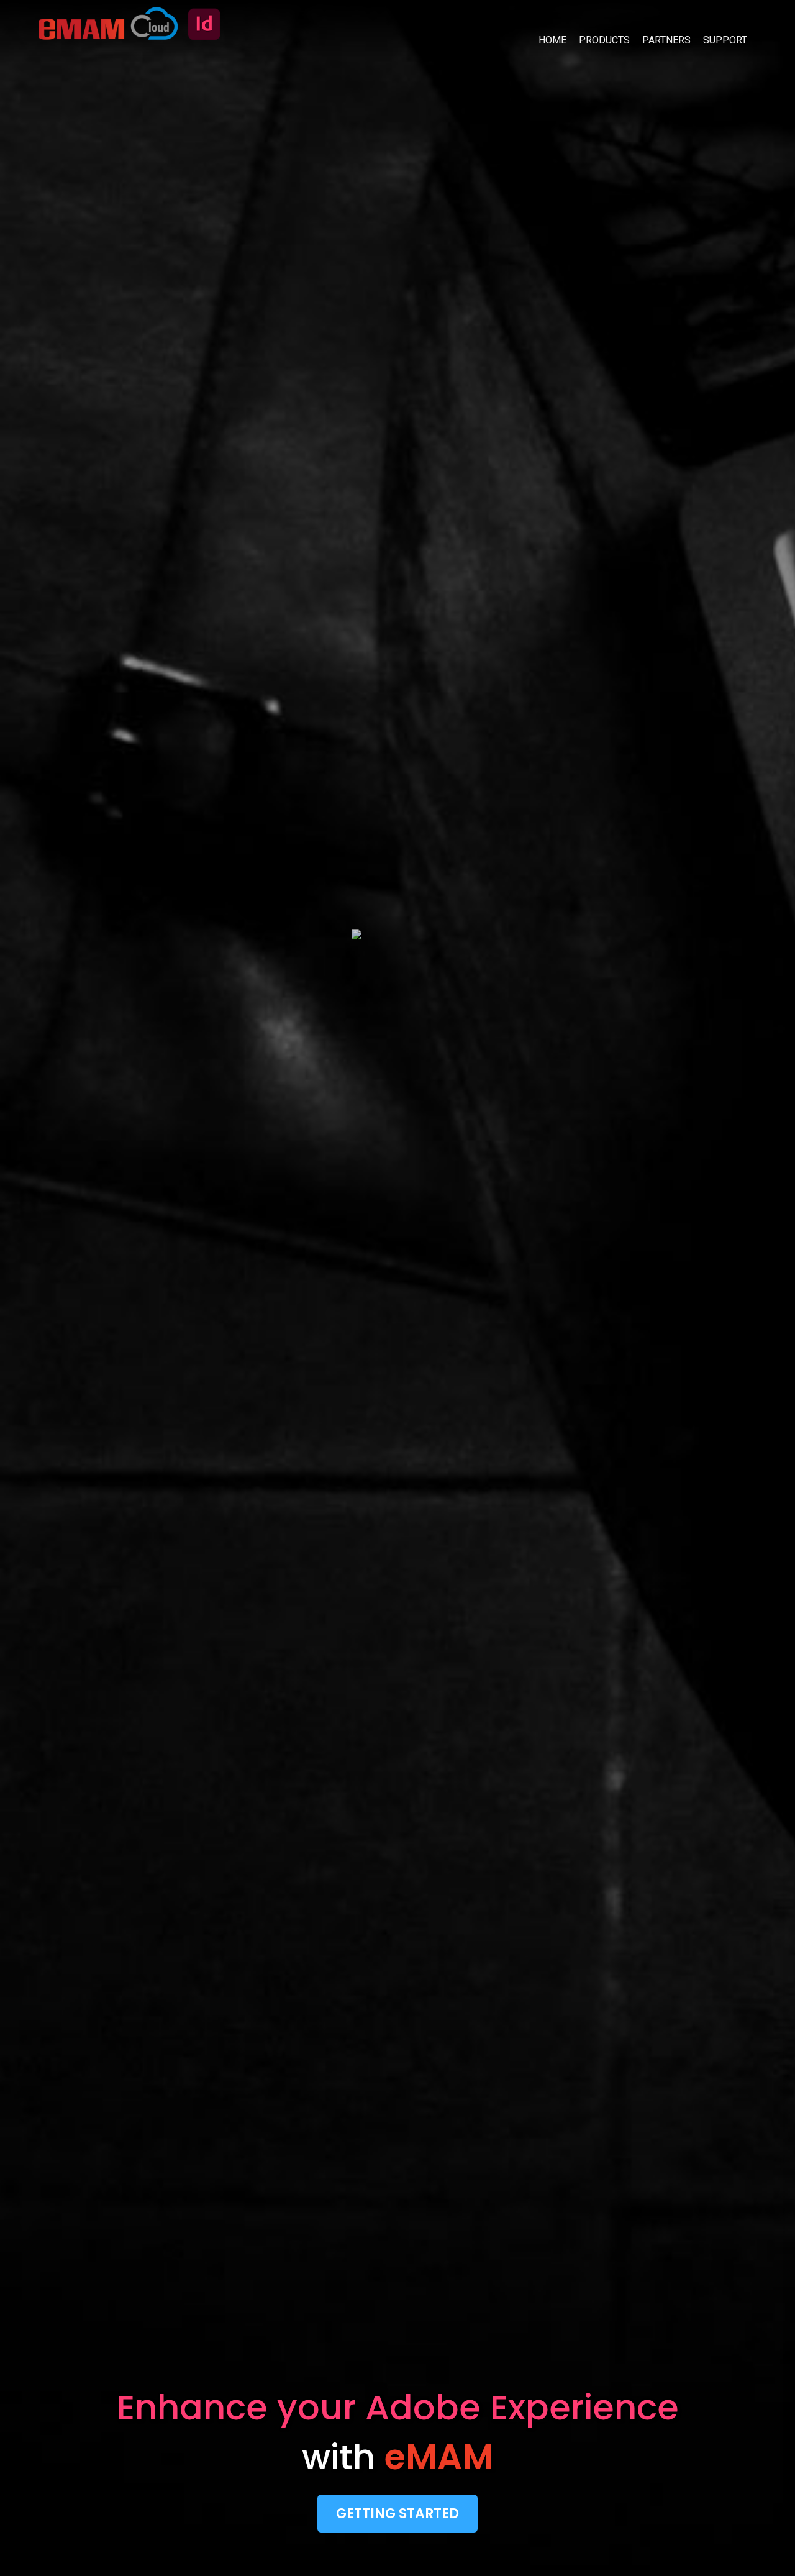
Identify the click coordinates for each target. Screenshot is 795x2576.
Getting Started (397, 2514)
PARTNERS (666, 40)
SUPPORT (725, 40)
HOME (552, 40)
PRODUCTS (604, 40)
